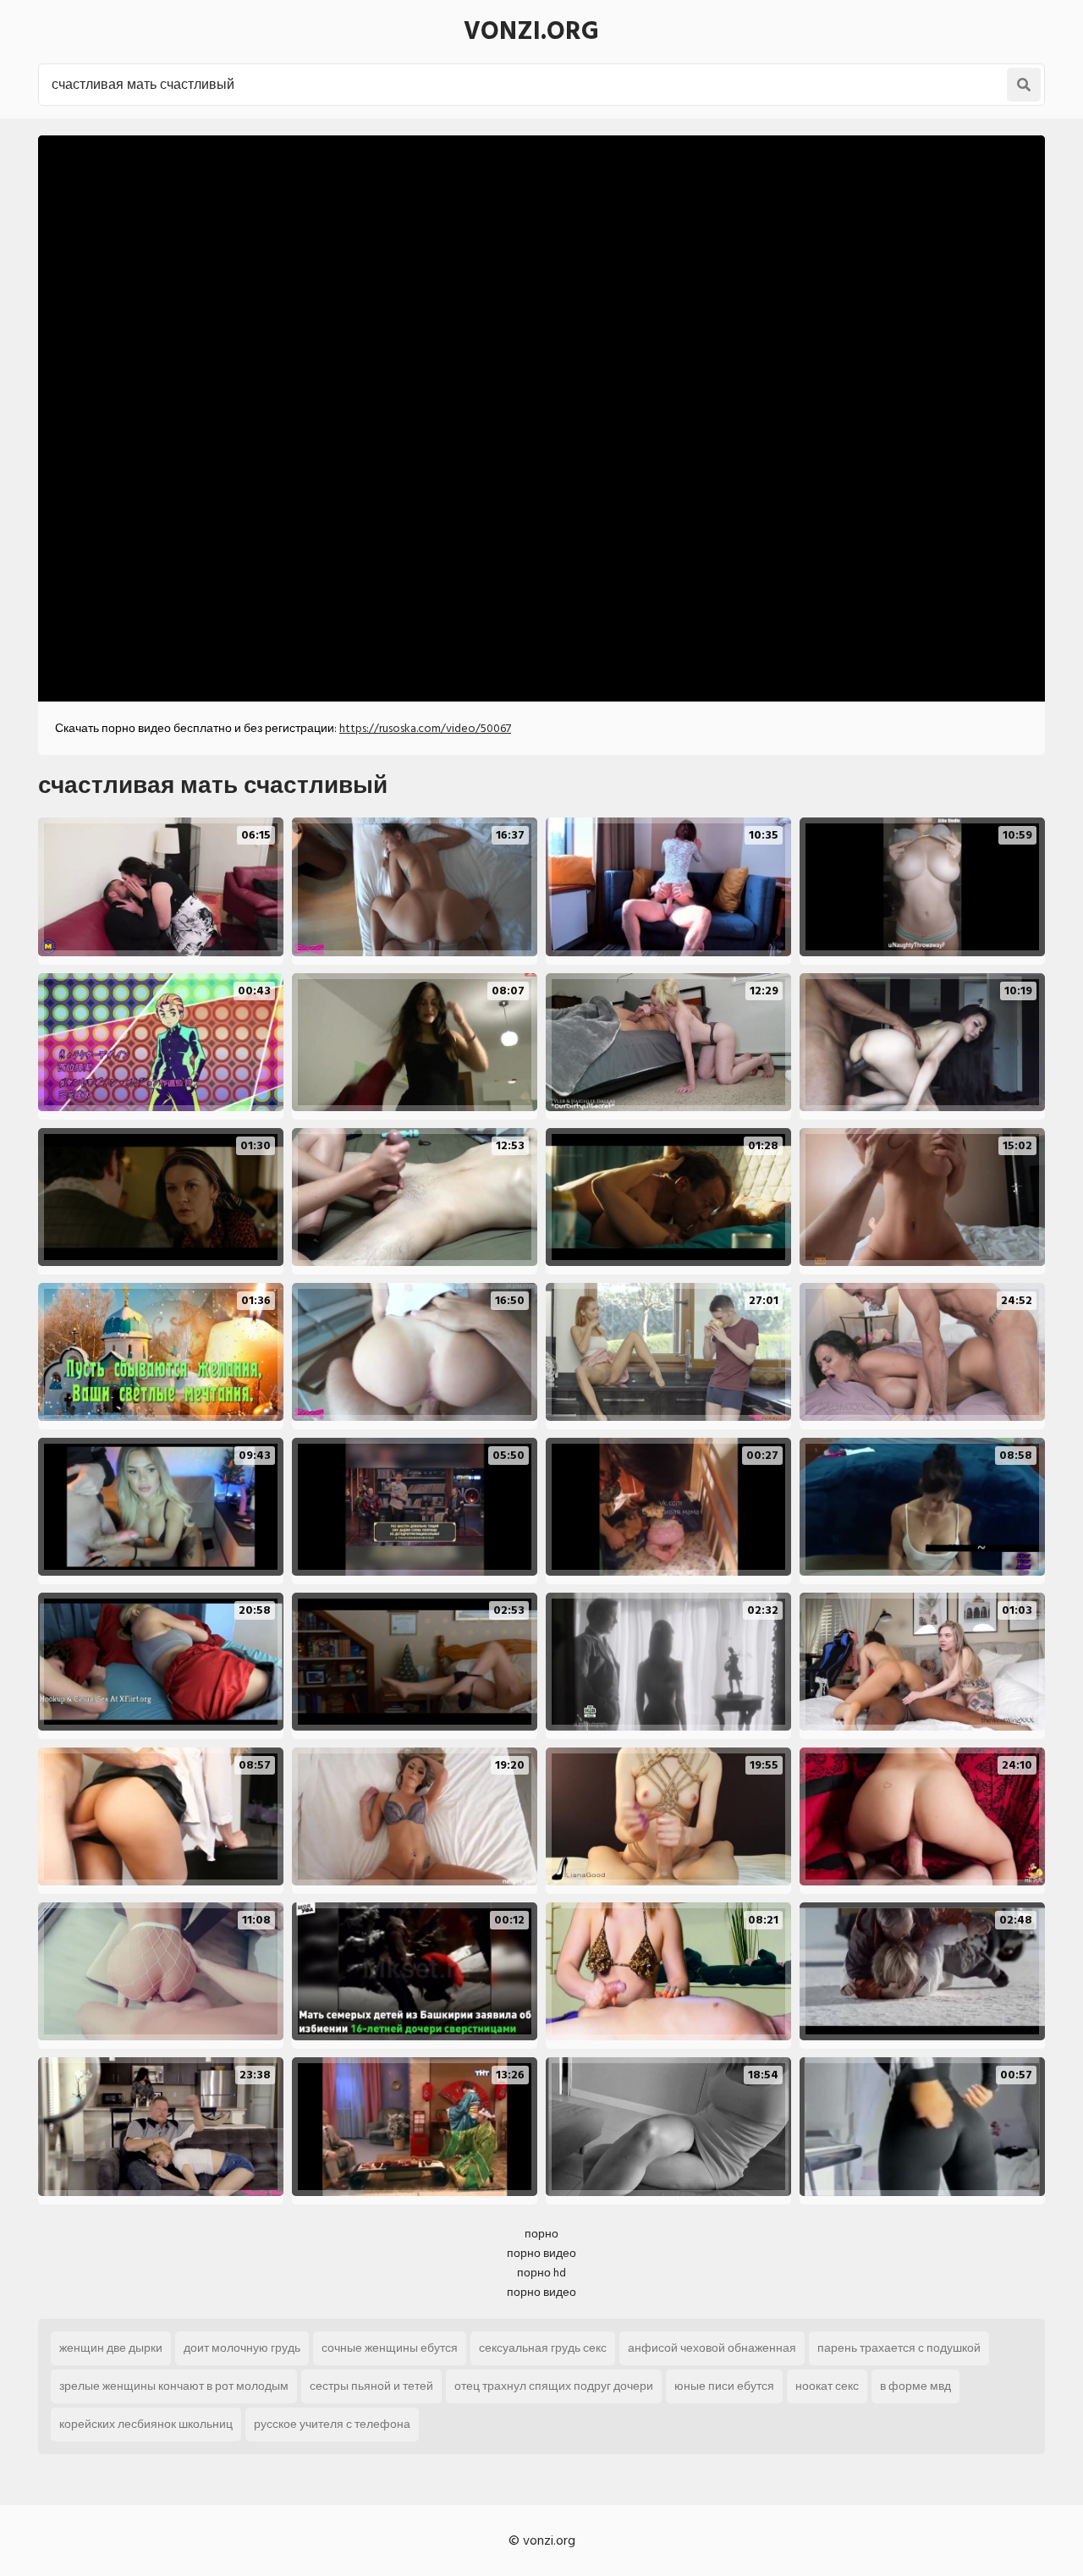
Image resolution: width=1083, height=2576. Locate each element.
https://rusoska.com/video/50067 (425, 728)
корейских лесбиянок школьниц (146, 2424)
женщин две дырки (111, 2348)
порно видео (541, 2253)
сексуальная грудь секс (543, 2348)
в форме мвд (915, 2386)
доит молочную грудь (242, 2348)
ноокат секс (827, 2386)
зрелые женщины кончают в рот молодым (174, 2386)
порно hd (541, 2273)
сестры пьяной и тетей (371, 2386)
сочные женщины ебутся (390, 2348)
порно (541, 2234)
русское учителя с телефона (332, 2424)
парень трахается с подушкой (899, 2348)
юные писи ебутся (724, 2386)
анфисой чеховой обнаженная (712, 2348)
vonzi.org (531, 31)
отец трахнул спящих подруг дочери (554, 2386)
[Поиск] (1024, 85)
